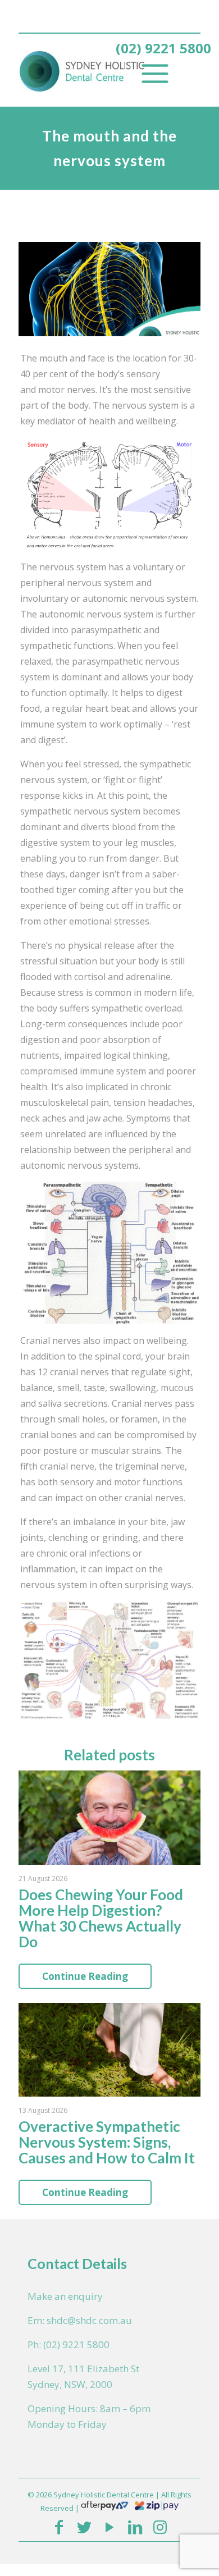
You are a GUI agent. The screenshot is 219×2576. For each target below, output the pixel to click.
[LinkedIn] (135, 2527)
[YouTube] (109, 2527)
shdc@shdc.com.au (89, 2320)
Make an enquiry (65, 2296)
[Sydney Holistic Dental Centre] (93, 70)
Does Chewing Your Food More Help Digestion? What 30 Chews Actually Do (101, 1918)
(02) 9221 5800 (163, 48)
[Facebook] (59, 2527)
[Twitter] (84, 2527)
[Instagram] (160, 2527)
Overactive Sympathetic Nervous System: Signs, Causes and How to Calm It (107, 2142)
